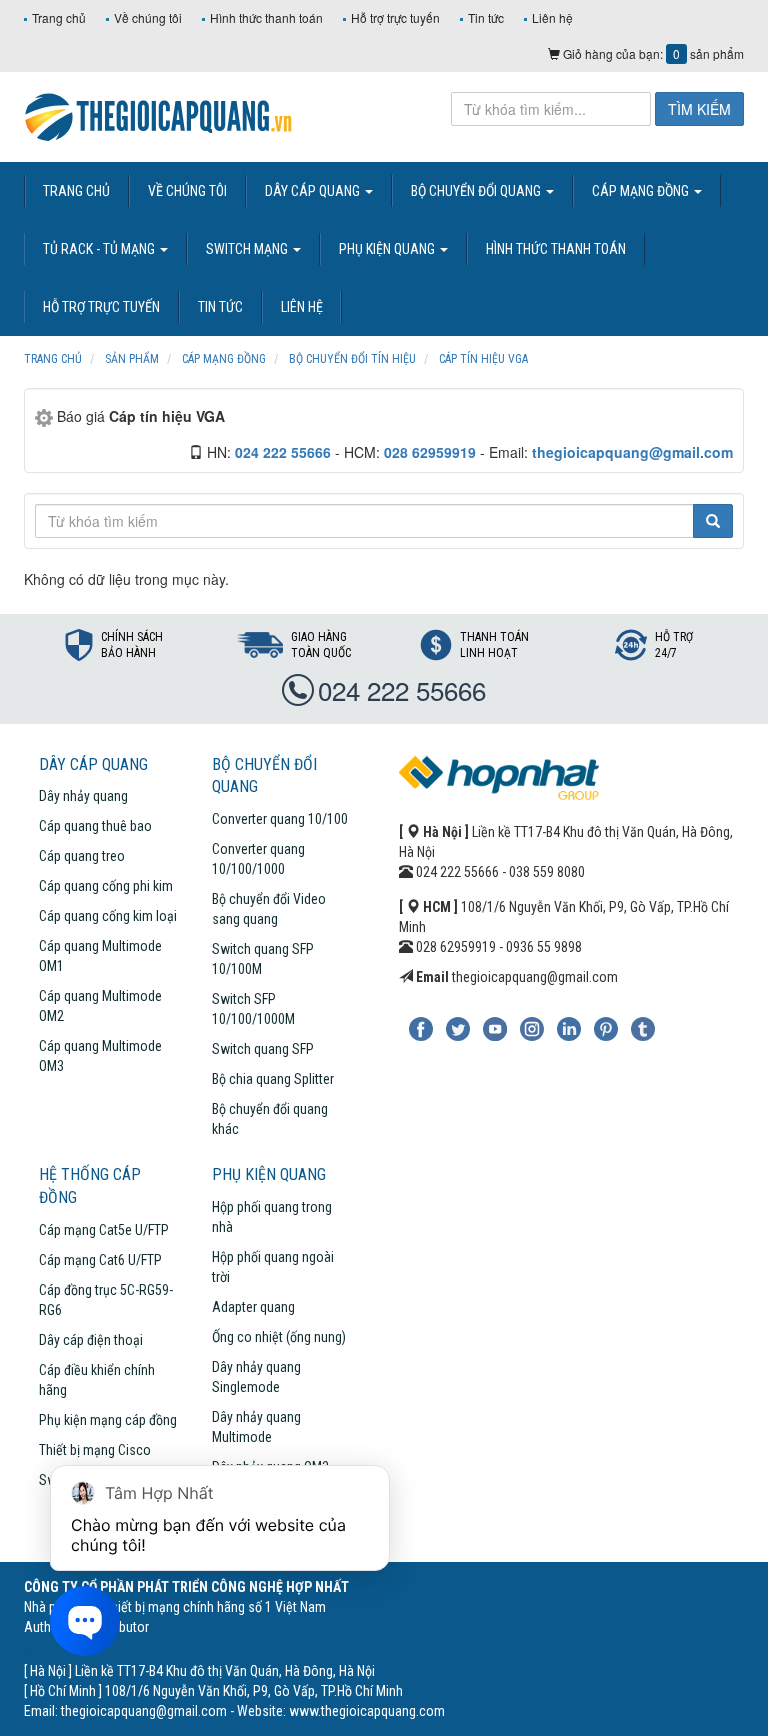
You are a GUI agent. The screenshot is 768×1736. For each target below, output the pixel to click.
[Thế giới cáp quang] (158, 115)
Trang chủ (59, 17)
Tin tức (486, 17)
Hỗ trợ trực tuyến (395, 17)
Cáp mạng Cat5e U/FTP (104, 1230)
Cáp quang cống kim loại (108, 916)
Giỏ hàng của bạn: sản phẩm (652, 53)
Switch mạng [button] (248, 249)
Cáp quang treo (82, 856)
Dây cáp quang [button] (314, 191)
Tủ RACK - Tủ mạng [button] (100, 249)
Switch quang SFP (263, 1049)
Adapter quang (253, 1307)
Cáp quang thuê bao (95, 826)
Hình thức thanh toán (266, 17)
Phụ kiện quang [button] (388, 249)
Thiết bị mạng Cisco (95, 1450)
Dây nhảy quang (83, 796)
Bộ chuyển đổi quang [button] (477, 191)
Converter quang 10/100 (280, 819)
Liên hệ (552, 17)
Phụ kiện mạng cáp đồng (108, 1420)
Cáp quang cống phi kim (106, 886)
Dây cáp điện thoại (91, 1340)
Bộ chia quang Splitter (273, 1079)
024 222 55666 (402, 689)
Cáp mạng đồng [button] (642, 191)
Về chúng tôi (148, 17)
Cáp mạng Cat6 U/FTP (100, 1260)
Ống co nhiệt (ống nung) (279, 1337)
